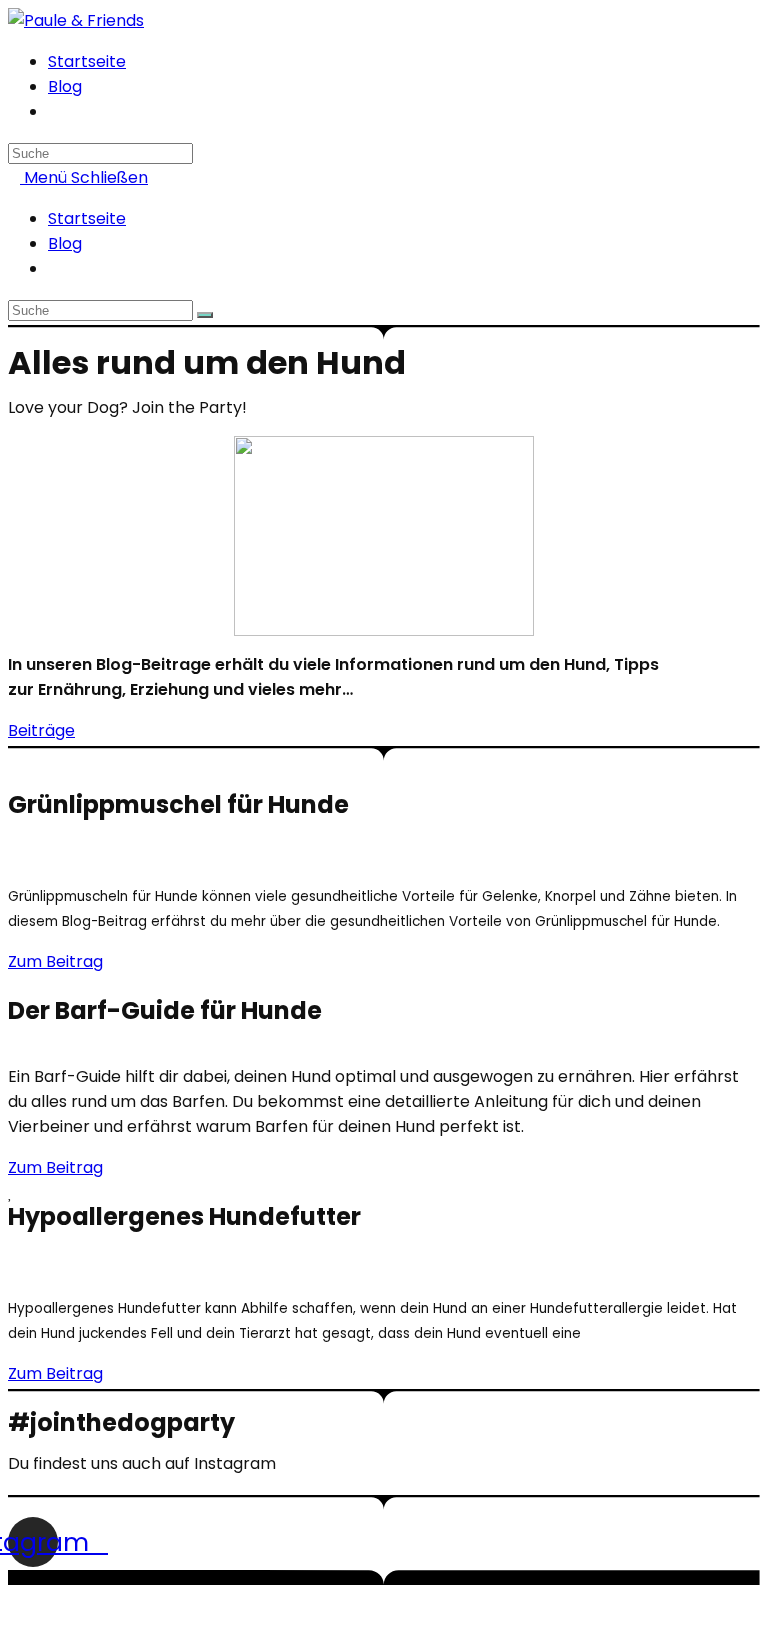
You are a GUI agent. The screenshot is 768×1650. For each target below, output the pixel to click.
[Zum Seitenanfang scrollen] (14, 1629)
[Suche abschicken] (205, 315)
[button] (41, 730)
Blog (65, 243)
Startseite (87, 218)
